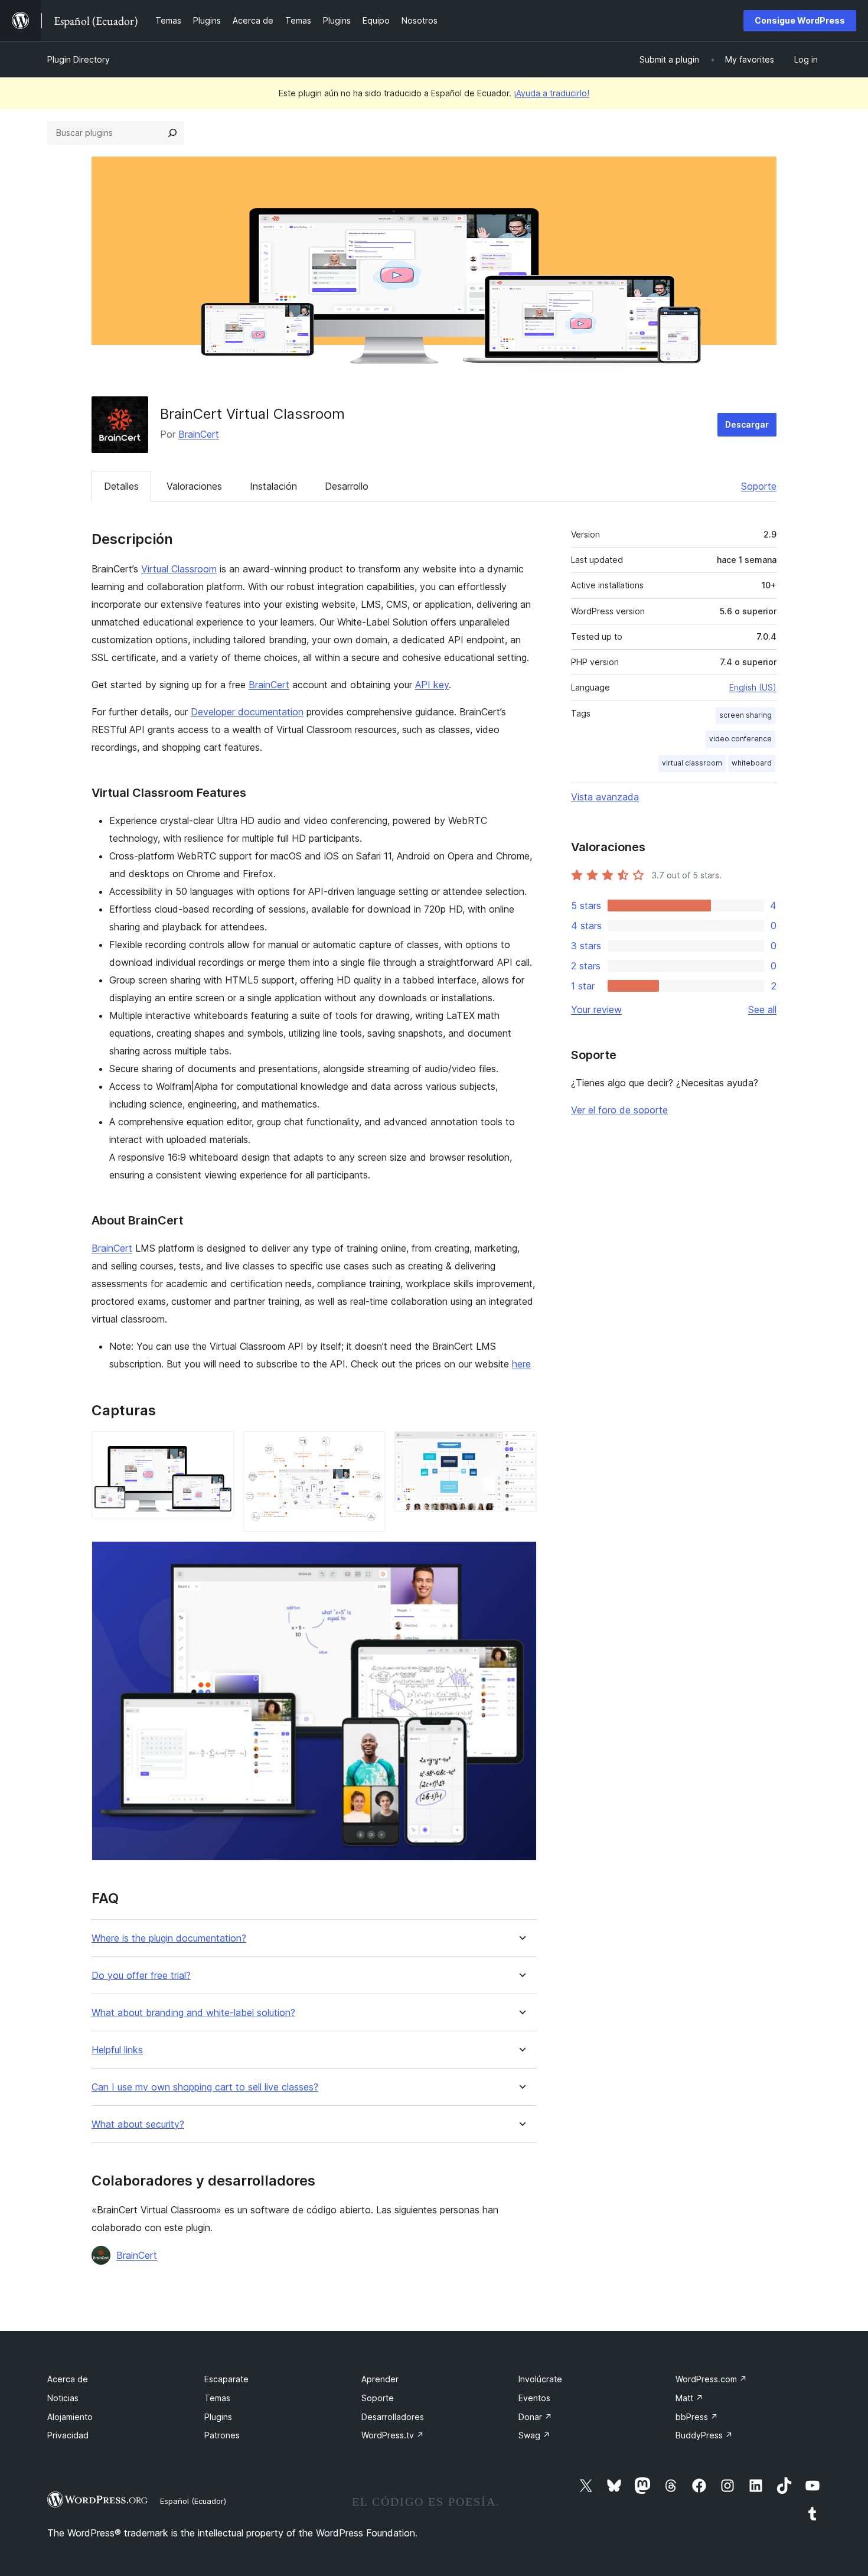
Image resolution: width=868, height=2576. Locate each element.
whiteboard (752, 763)
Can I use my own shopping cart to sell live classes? (205, 2087)
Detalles (121, 486)
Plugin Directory (79, 59)
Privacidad (68, 2435)
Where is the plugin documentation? (169, 1938)
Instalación (273, 486)
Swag (534, 2435)
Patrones (222, 2435)
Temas (217, 2398)
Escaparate (226, 2379)
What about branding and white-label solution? (193, 2013)
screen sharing (745, 715)
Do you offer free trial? (141, 1976)
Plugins (218, 2417)
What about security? (138, 2124)
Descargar (747, 424)
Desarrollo (347, 486)
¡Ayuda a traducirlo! (552, 93)
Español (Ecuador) (193, 2501)
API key (432, 685)
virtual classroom (692, 763)
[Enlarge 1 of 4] (218, 1447)
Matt (689, 2398)
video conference (740, 739)
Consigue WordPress (800, 20)
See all (762, 1009)
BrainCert (199, 434)
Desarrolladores (393, 2417)
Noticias (63, 2398)
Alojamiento (70, 2417)
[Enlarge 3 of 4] (521, 1447)
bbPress (697, 2417)
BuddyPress (704, 2435)
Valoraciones (194, 486)
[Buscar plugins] (172, 133)
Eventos (534, 2398)
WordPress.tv (393, 2435)
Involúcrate (540, 2379)
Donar (535, 2417)
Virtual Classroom (179, 569)
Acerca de (68, 2379)
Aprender (380, 2379)
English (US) (753, 687)
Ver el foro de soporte (619, 1110)
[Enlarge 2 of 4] (369, 1447)
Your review (596, 1009)
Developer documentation (247, 712)
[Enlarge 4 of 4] (521, 1557)
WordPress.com (711, 2379)
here (521, 1364)
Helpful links (117, 2050)
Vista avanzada (605, 797)
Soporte (759, 486)
